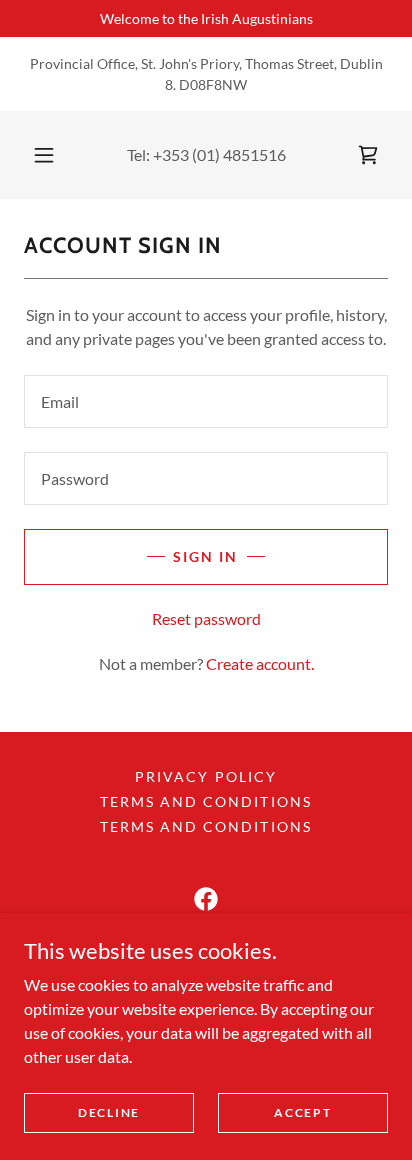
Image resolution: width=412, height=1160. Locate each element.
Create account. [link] (260, 663)
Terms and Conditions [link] (205, 801)
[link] (368, 155)
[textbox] (206, 401)
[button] (44, 155)
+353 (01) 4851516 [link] (219, 154)
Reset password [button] (206, 618)
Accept (302, 1112)
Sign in (205, 556)
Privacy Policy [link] (205, 776)
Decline (109, 1112)
